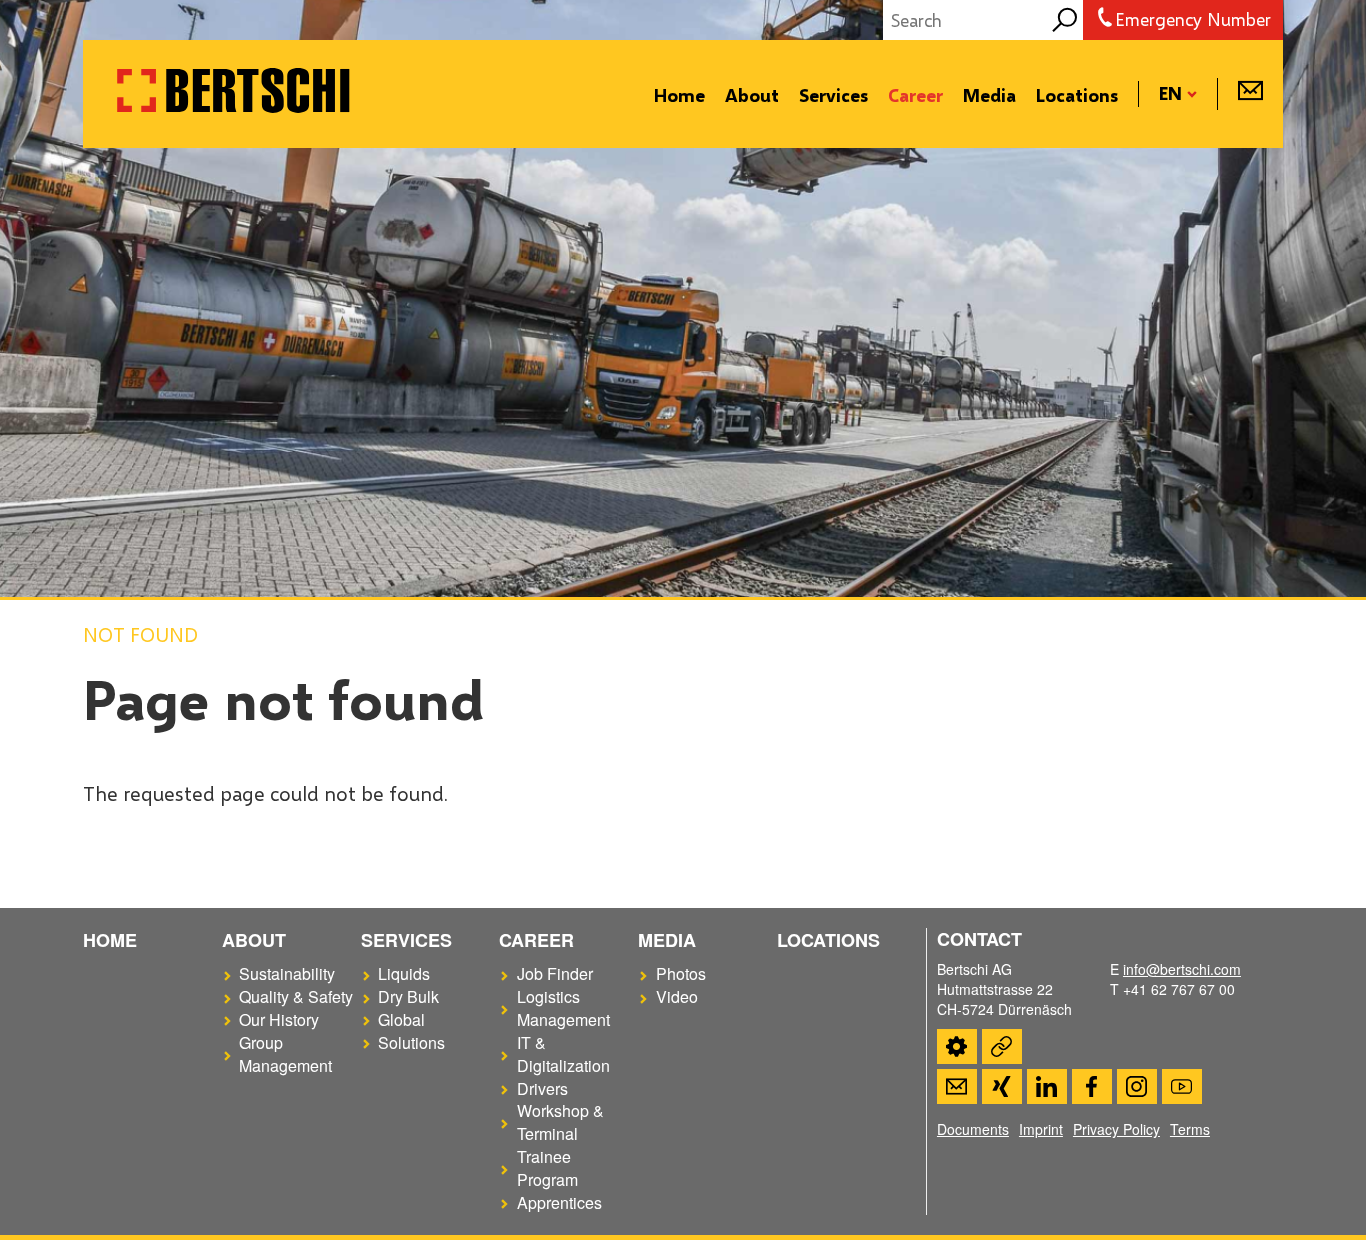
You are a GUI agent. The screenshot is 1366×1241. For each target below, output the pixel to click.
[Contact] (1250, 95)
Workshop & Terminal (560, 1122)
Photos (681, 974)
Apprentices (559, 1203)
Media (989, 95)
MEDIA (667, 940)
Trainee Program (547, 1168)
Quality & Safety (296, 997)
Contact (957, 1086)
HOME (110, 940)
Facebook (1092, 1086)
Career (915, 95)
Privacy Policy (1116, 1129)
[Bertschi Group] (233, 113)
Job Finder (555, 974)
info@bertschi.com (1182, 969)
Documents (973, 1129)
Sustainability (287, 974)
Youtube (1182, 1086)
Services (833, 95)
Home (679, 95)
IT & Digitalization (563, 1054)
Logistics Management (563, 1008)
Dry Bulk (408, 997)
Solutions (411, 1043)
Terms (1190, 1129)
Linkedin (1047, 1086)
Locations (1077, 95)
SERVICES (406, 940)
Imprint (1041, 1129)
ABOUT (254, 940)
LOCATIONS (828, 940)
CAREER (536, 940)
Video (677, 997)
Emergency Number (1193, 19)
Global (401, 1020)
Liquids (404, 974)
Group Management (285, 1054)
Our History (279, 1020)
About (752, 95)
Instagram (1137, 1086)
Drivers (542, 1089)
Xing (1002, 1086)
